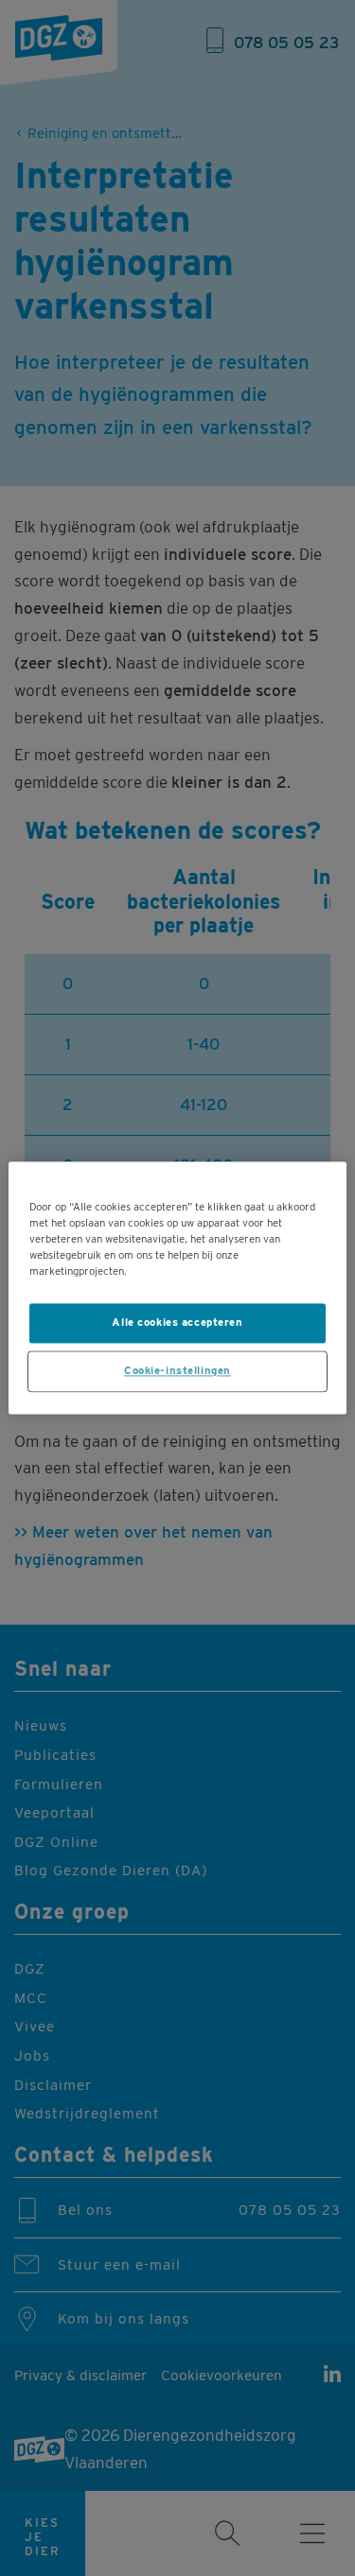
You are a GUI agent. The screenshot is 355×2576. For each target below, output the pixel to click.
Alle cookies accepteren (177, 1323)
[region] (177, 1288)
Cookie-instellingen (177, 1371)
